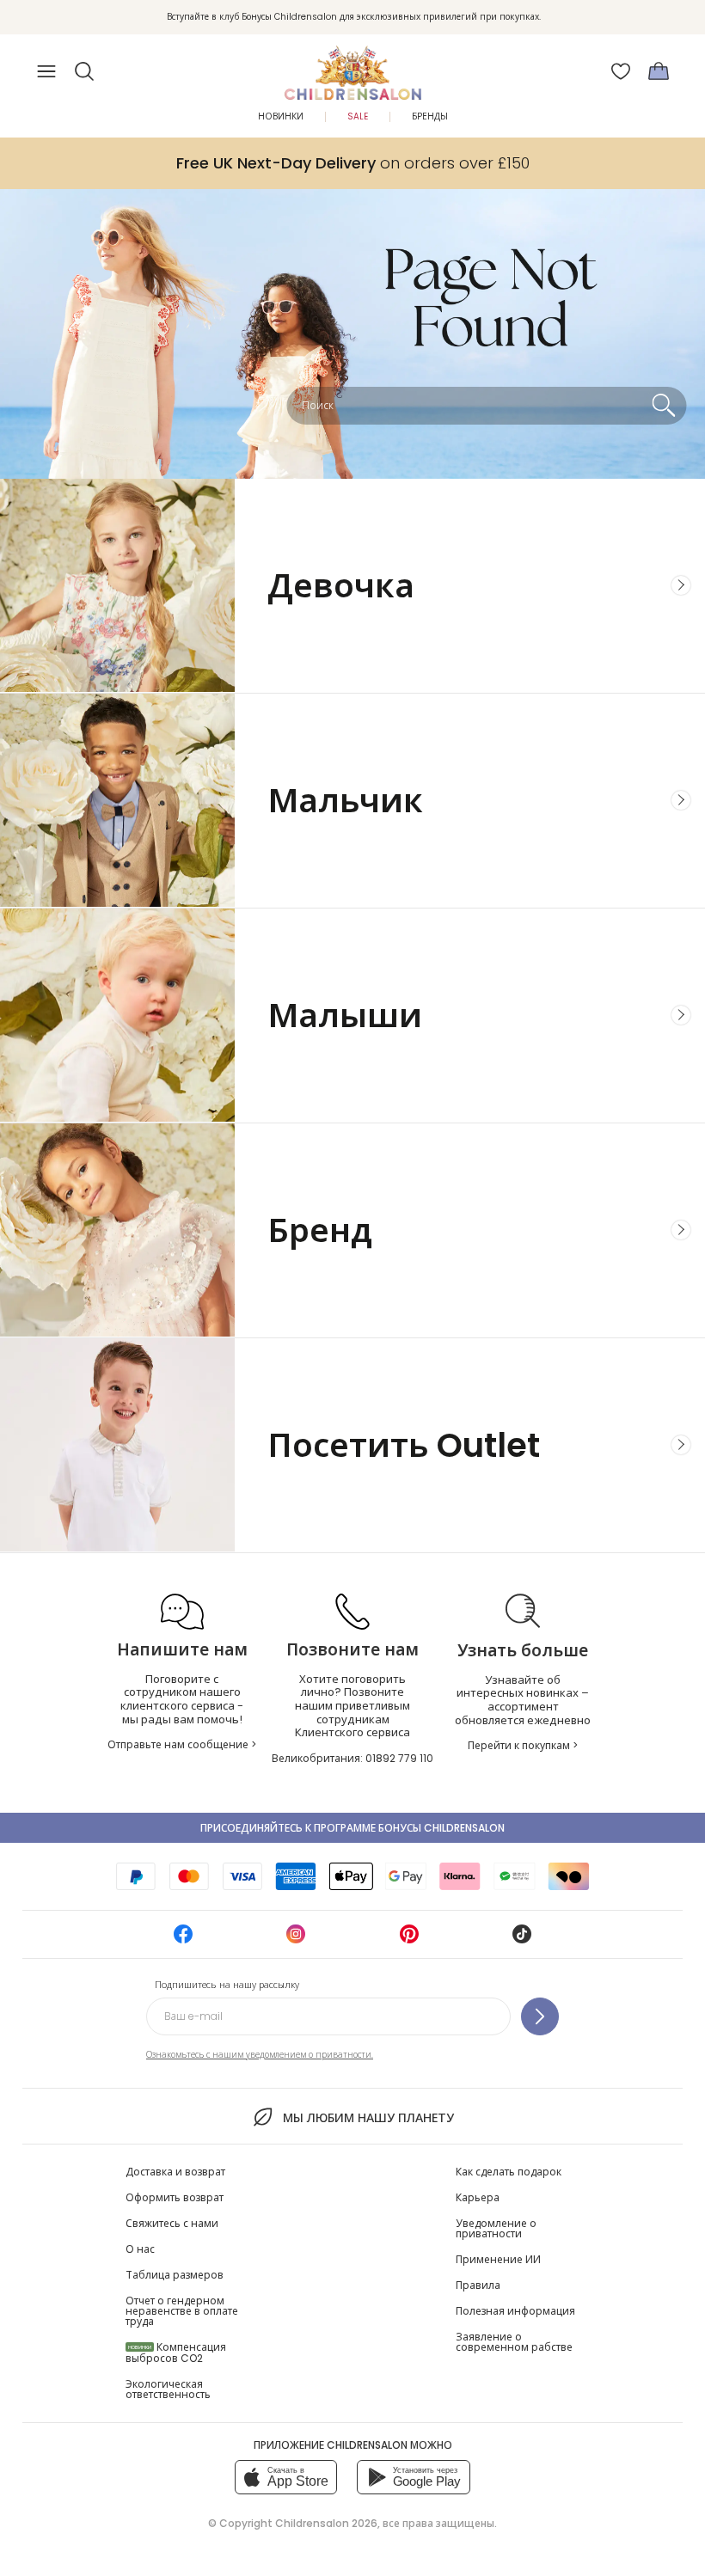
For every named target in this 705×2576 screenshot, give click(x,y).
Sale (358, 116)
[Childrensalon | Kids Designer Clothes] (352, 66)
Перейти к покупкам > (523, 1745)
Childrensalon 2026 (326, 2523)
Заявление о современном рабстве (514, 2342)
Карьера (478, 2197)
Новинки (281, 116)
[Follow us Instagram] (296, 1940)
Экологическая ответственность (168, 2389)
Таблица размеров (175, 2275)
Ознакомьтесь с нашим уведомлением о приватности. (260, 2055)
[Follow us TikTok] (522, 1940)
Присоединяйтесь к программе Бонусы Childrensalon (352, 1828)
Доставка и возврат (175, 2172)
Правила (478, 2285)
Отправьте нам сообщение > (182, 1744)
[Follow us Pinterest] (409, 1940)
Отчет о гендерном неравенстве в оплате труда (182, 2311)
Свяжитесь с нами (172, 2223)
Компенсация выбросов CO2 (176, 2353)
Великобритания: (352, 1758)
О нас (140, 2249)
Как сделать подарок (509, 2172)
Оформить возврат (175, 2197)
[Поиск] (663, 406)
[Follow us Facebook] (183, 1940)
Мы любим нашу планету (368, 2118)
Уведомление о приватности (496, 2228)
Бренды (430, 116)
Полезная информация (515, 2311)
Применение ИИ (498, 2259)
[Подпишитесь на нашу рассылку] (540, 2016)
